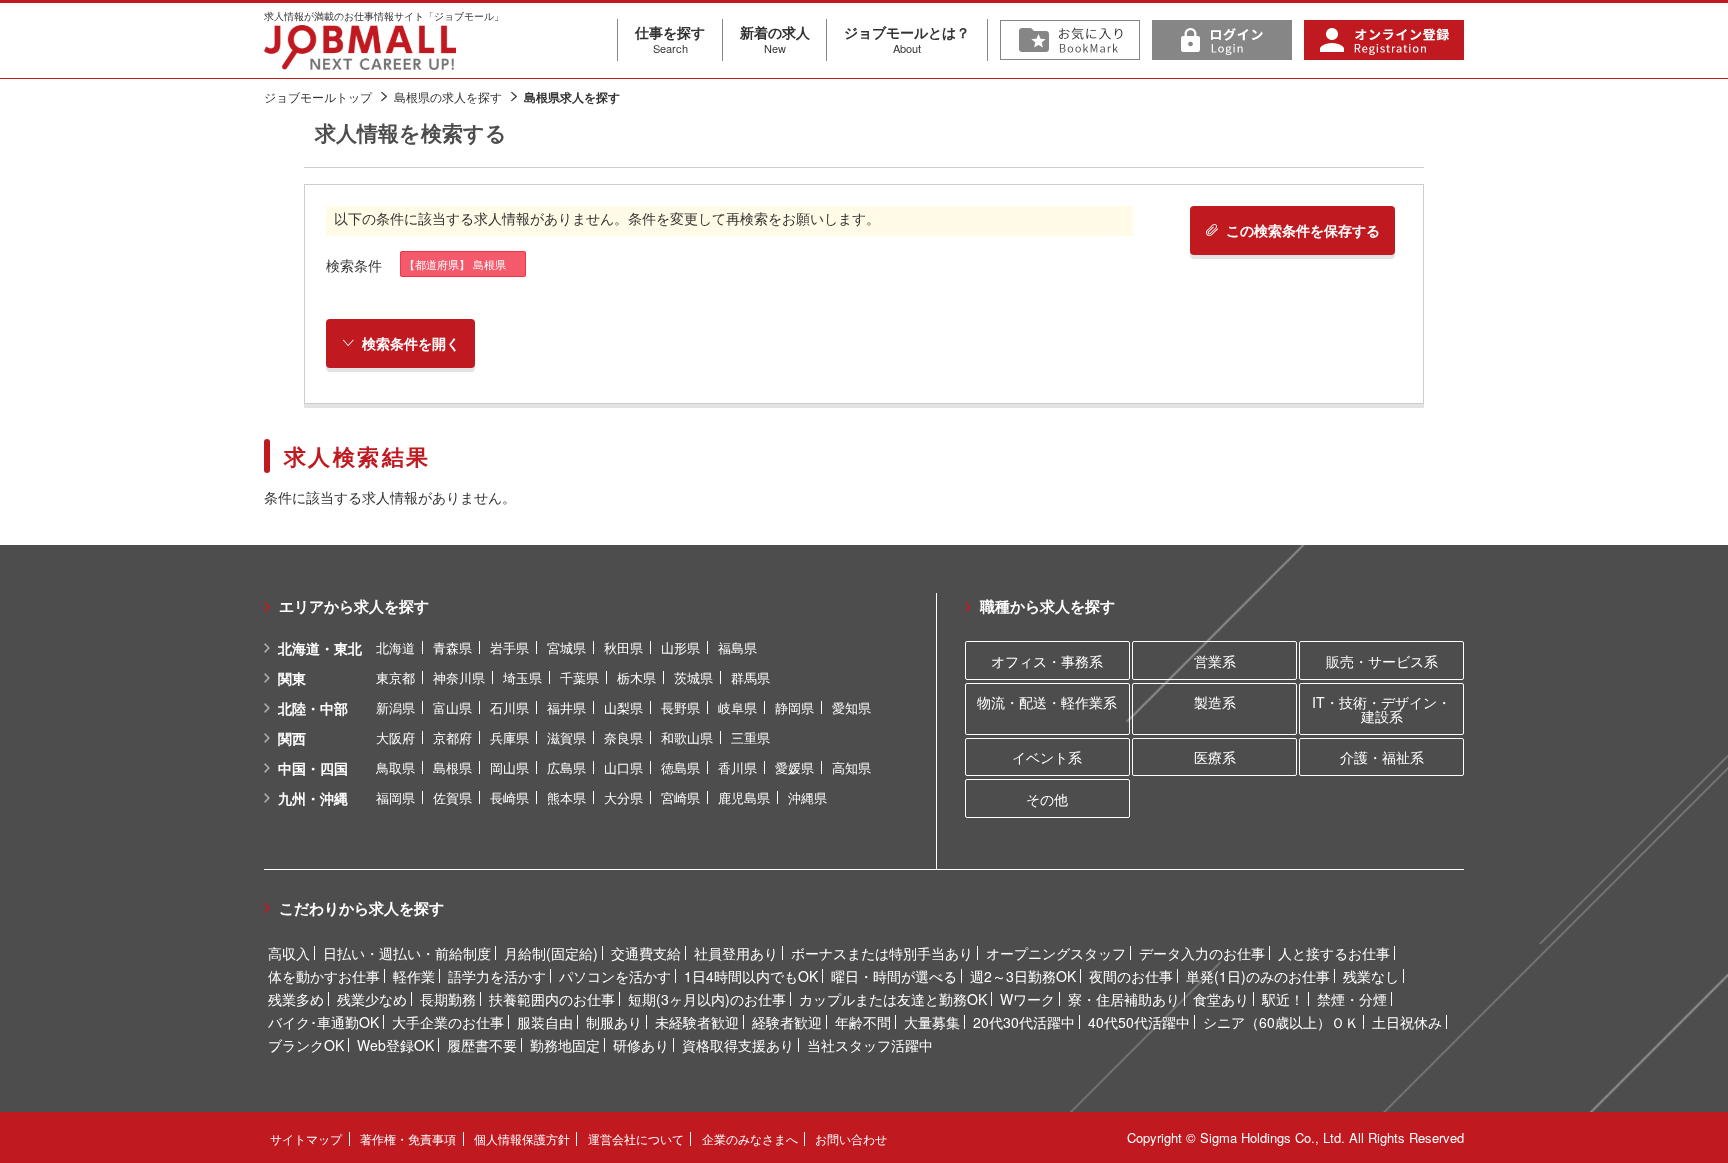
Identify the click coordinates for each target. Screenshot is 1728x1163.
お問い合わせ (851, 1138)
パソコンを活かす (615, 976)
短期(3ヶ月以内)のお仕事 (707, 999)
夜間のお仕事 (1131, 976)
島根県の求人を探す (448, 96)
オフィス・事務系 (1047, 661)
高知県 (851, 767)
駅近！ (1283, 999)
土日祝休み (1407, 1022)
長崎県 (509, 797)
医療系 (1215, 757)
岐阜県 (737, 707)
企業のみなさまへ (750, 1138)
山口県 (623, 767)
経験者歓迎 (787, 1022)
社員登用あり (736, 953)
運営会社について (636, 1138)
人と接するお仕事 (1334, 953)
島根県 (452, 767)
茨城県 (693, 677)
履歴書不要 (482, 1045)
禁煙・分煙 (1352, 999)
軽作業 (414, 976)
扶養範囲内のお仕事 (552, 999)
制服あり (614, 1022)
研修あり (641, 1045)
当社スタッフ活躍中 (870, 1045)
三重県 (750, 737)
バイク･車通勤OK (323, 1022)
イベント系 (1047, 757)
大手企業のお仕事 (448, 1022)
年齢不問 (863, 1022)
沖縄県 (807, 797)
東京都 (395, 677)
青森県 (452, 647)
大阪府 (395, 737)
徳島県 (680, 767)
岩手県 (509, 647)
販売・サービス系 (1382, 661)
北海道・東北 (320, 648)
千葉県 (579, 677)
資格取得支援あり (738, 1045)
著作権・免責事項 (408, 1138)
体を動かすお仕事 (324, 976)
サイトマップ (306, 1138)
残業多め (296, 999)
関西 (292, 738)
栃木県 (636, 677)
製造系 (1215, 702)
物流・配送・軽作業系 (1047, 702)
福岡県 (395, 797)
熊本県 (566, 797)
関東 (292, 678)
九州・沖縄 (313, 798)
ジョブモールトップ (318, 96)
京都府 (452, 737)
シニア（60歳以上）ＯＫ (1281, 1022)
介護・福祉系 (1382, 757)
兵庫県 (509, 737)
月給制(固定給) (551, 953)
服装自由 (545, 1022)
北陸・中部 (313, 708)
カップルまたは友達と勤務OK (893, 999)
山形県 (680, 647)
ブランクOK (306, 1045)
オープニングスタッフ (1056, 953)
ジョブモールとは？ (907, 39)
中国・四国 (313, 768)
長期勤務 (448, 999)
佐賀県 (452, 797)
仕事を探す (670, 39)
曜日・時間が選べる (894, 976)
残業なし (1371, 976)
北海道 (395, 647)
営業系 (1215, 661)
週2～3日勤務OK (1023, 976)
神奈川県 (459, 677)
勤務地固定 (565, 1045)
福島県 (737, 647)
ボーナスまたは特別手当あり (882, 953)
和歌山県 (687, 737)
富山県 (452, 707)
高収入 (289, 953)
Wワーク (1027, 999)
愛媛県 (794, 767)
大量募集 (932, 1022)
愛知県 (851, 707)
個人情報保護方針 (522, 1138)
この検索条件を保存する (1303, 230)
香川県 (737, 767)
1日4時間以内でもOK (751, 976)
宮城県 (566, 647)
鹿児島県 (744, 797)
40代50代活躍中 (1139, 1022)
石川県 (509, 707)
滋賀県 (566, 737)
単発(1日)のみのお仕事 (1258, 976)
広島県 (566, 767)
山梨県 (623, 707)
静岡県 (794, 707)
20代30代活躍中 (1024, 1022)
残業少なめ (372, 999)
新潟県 (395, 707)
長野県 (680, 707)
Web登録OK (395, 1045)
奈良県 (623, 737)
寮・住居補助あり (1124, 999)
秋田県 (623, 647)
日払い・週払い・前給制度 (407, 953)
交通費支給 (646, 953)
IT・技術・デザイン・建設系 (1381, 709)
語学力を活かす (497, 976)
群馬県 (750, 677)
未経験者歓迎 (697, 1022)
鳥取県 (395, 767)
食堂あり (1221, 999)
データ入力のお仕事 (1202, 953)
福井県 (566, 707)
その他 (1047, 799)
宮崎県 (680, 797)
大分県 (623, 797)
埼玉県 (522, 677)
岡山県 (509, 767)
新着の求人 (775, 39)
